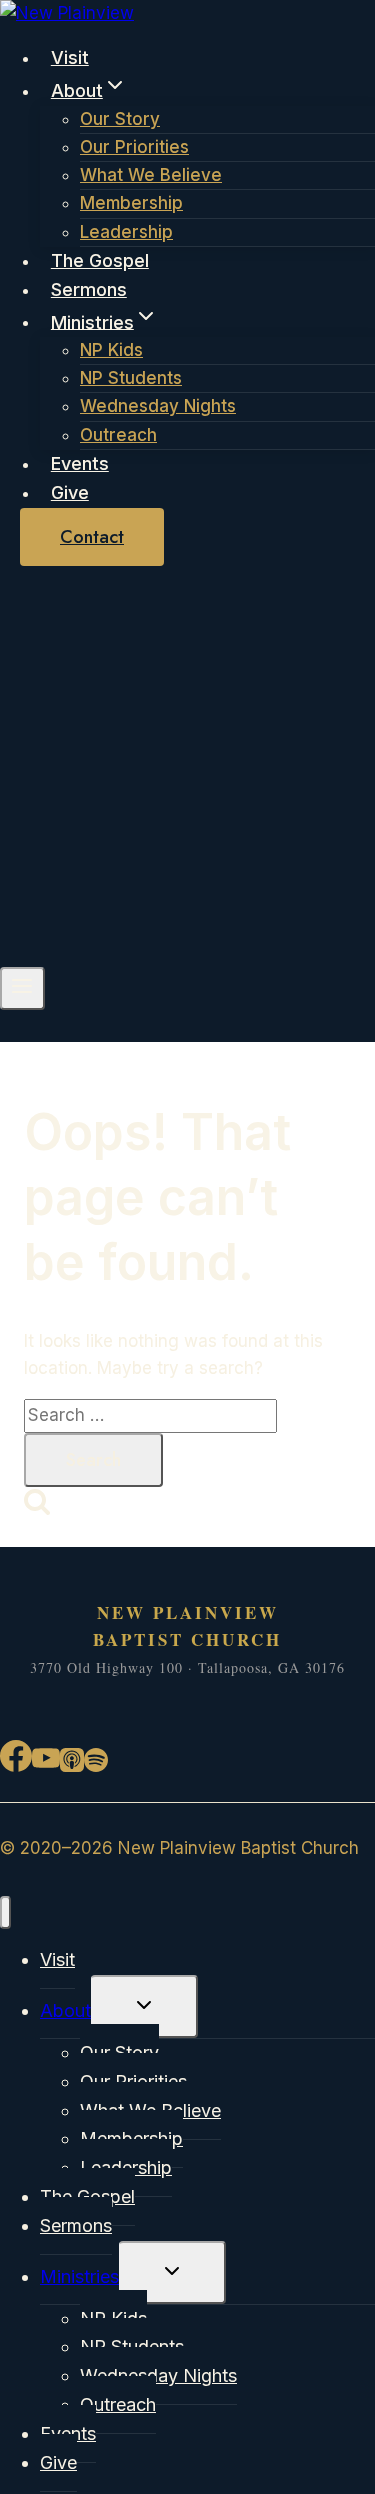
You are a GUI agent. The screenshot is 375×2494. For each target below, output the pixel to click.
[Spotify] (96, 1765)
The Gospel (100, 260)
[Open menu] (22, 988)
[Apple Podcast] (72, 1765)
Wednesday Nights (158, 406)
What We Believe (151, 175)
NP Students (131, 378)
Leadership (126, 232)
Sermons (89, 289)
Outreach (118, 435)
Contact (92, 537)
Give (70, 492)
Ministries (79, 2276)
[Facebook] (16, 1765)
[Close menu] (5, 1912)
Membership (131, 203)
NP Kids (111, 350)
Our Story (120, 119)
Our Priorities (134, 147)
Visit (70, 57)
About (65, 2010)
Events (80, 463)
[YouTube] (46, 1765)
